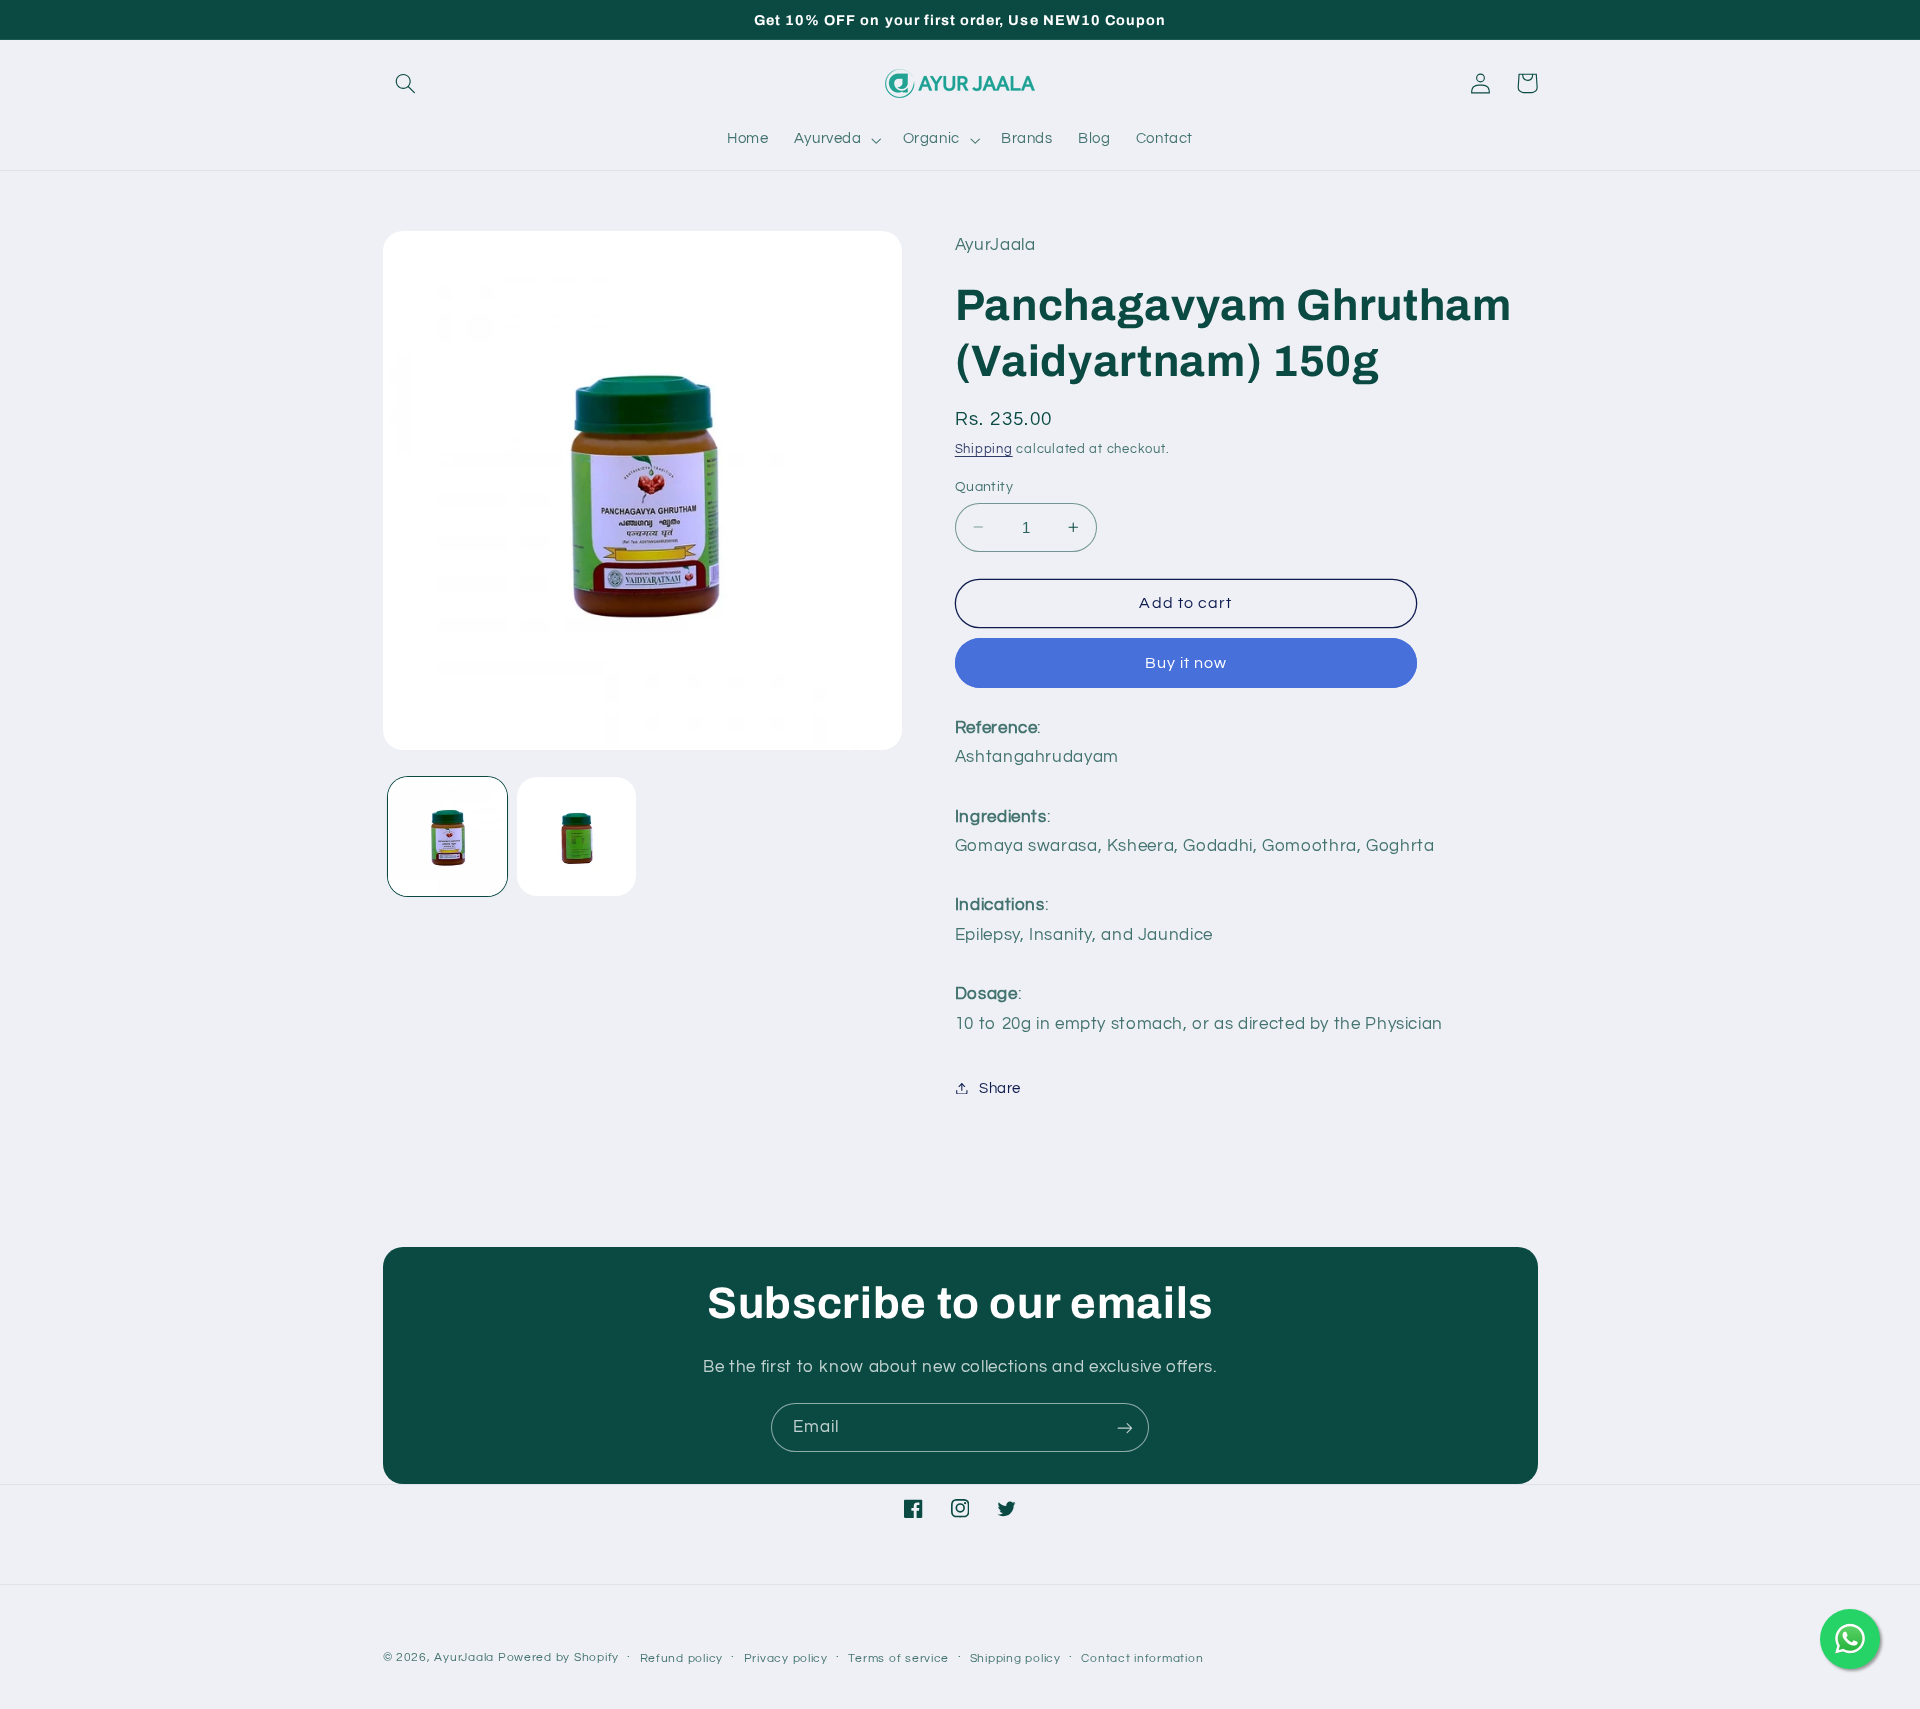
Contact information (1142, 1658)
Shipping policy (1015, 1658)
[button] (406, 83)
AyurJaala (464, 1657)
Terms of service (898, 1658)
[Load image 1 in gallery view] (447, 836)
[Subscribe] (1125, 1427)
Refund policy (682, 1658)
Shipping (984, 448)
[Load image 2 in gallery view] (576, 836)
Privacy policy (786, 1658)
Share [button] (1000, 1087)
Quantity (984, 486)
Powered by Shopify (558, 1657)
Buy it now (1186, 662)
